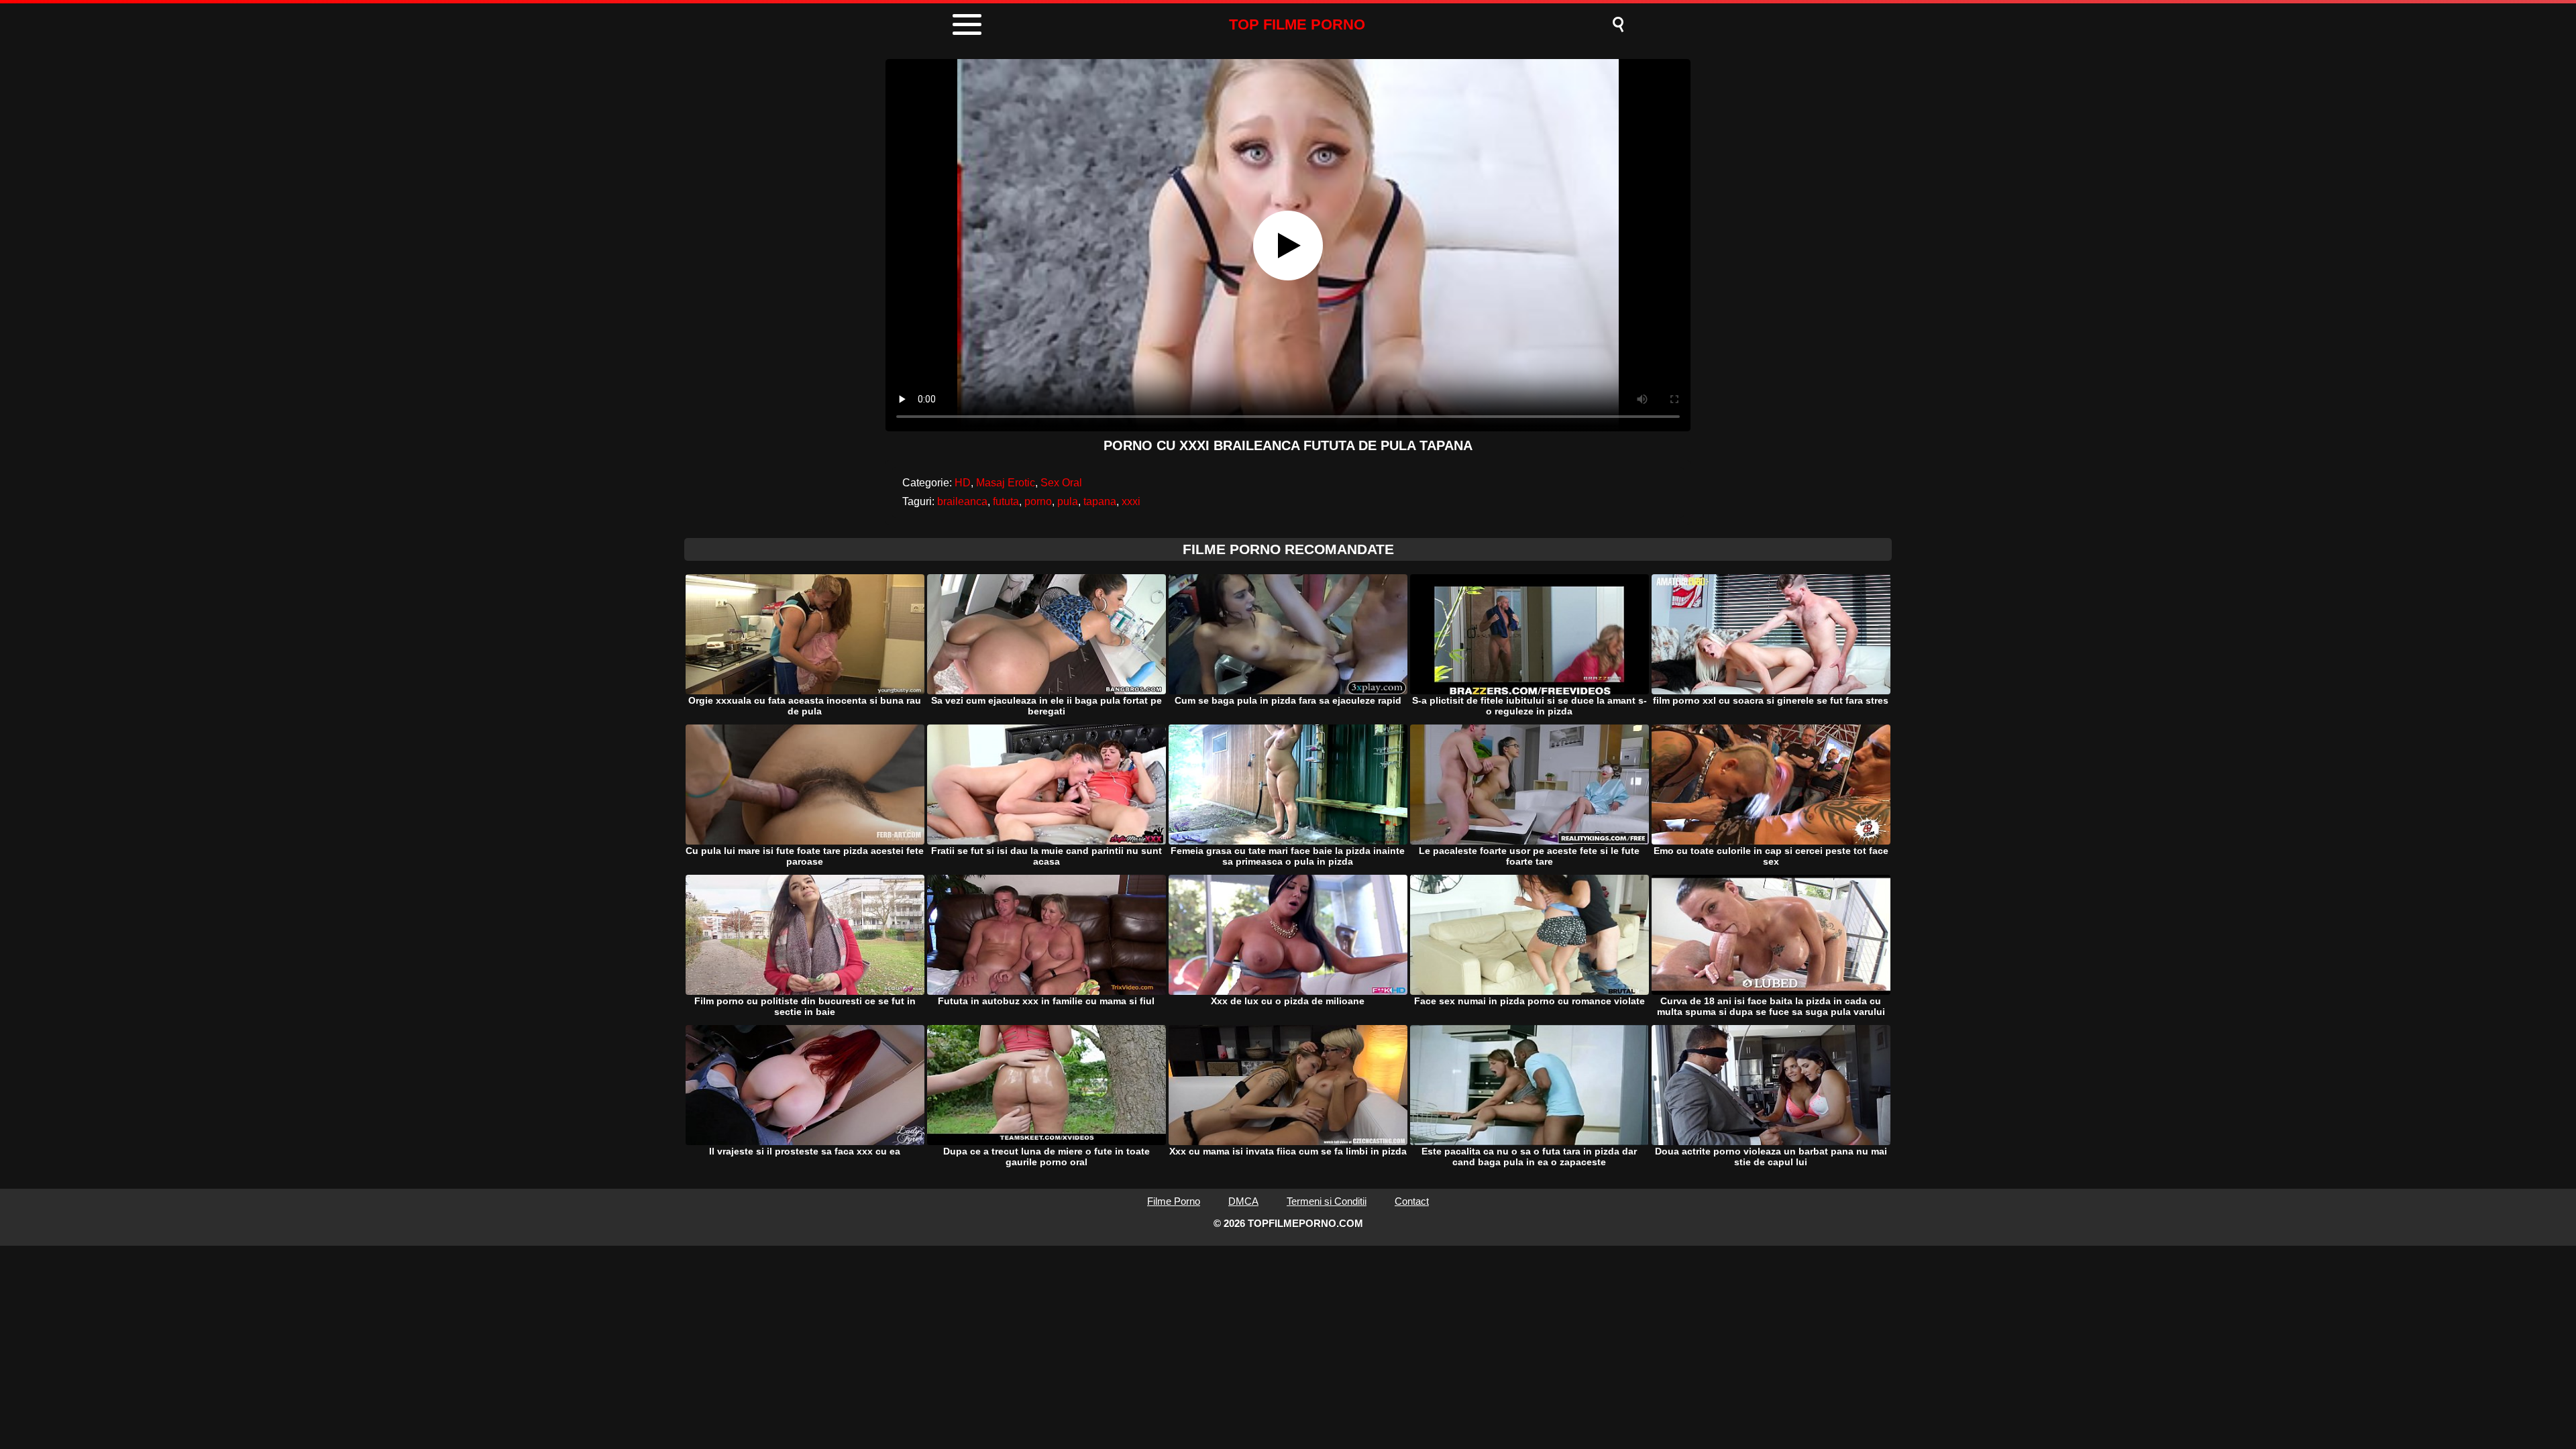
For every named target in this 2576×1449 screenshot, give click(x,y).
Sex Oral (1061, 483)
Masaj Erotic (1006, 483)
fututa (1006, 501)
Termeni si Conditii (1327, 1201)
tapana (1100, 501)
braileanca (962, 501)
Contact (1412, 1201)
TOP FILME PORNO (1297, 24)
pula (1068, 501)
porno (1038, 501)
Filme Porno (1174, 1201)
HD (963, 483)
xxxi (1131, 501)
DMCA (1243, 1201)
